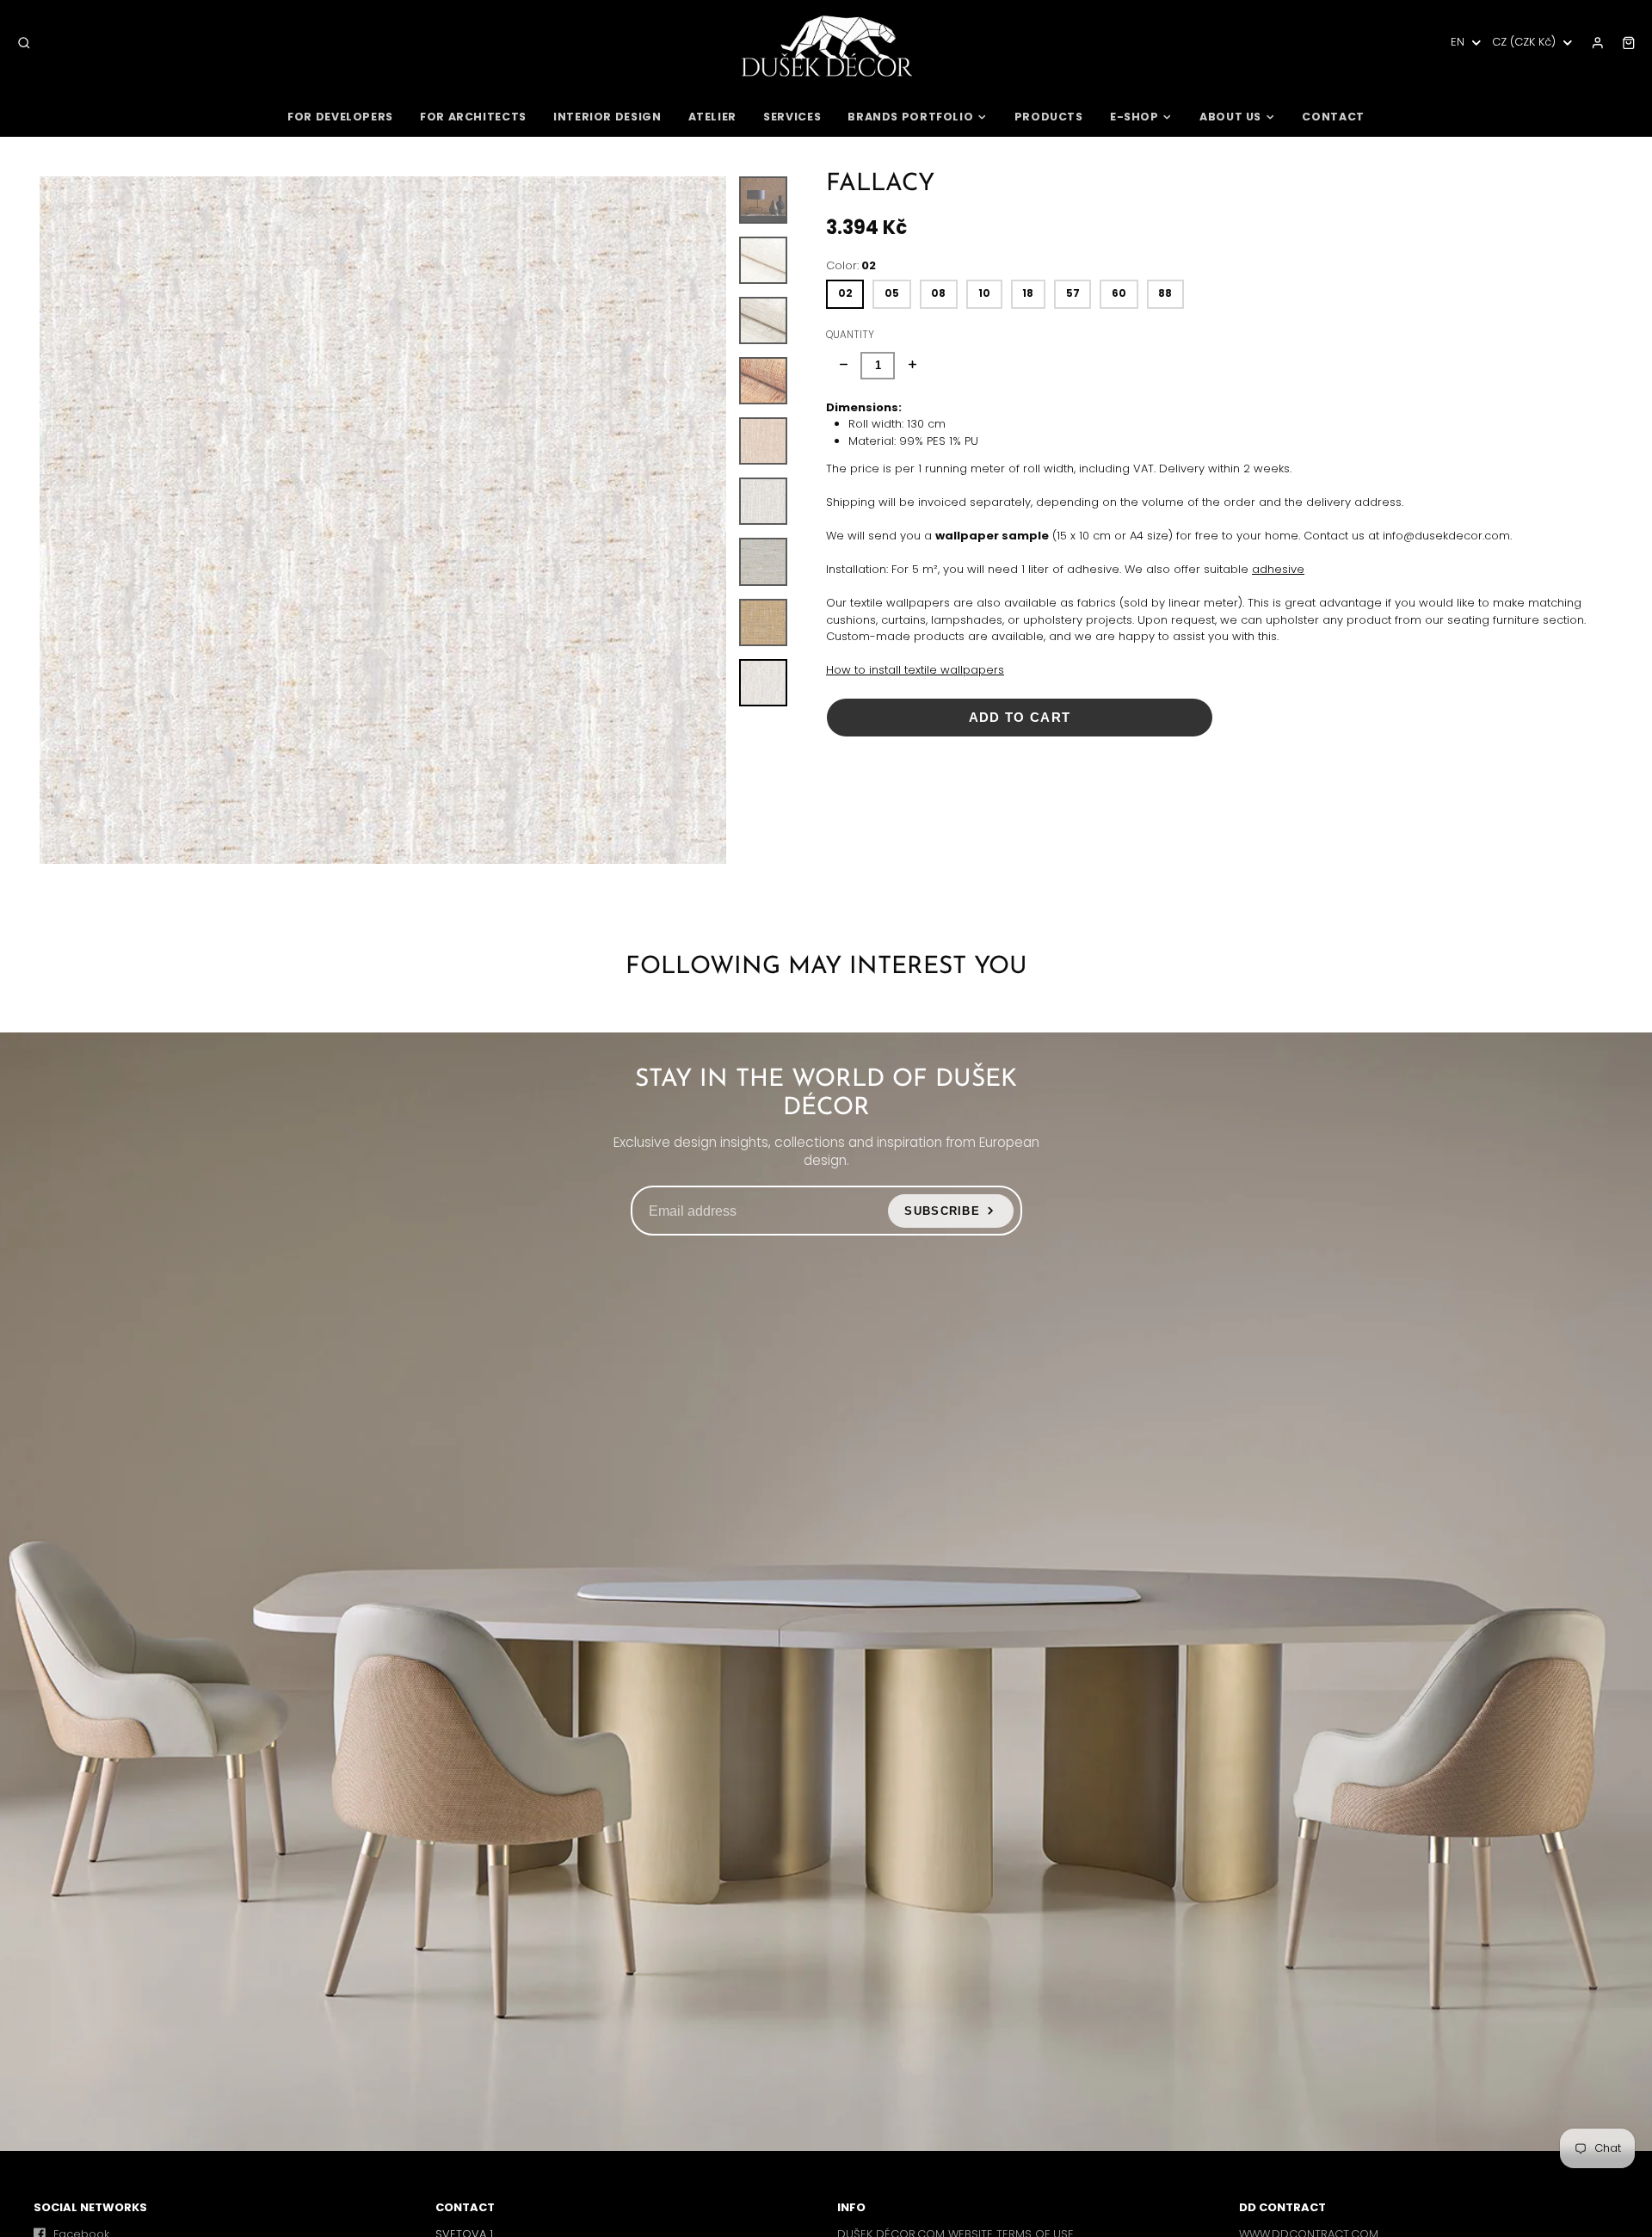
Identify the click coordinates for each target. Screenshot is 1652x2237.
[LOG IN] (1598, 43)
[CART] (1629, 43)
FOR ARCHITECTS (473, 117)
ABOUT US (1230, 117)
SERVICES (792, 117)
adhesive (1278, 569)
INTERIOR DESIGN (607, 117)
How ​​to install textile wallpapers (915, 670)
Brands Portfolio (910, 117)
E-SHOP (1134, 117)
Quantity (850, 335)
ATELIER (712, 117)
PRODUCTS (1049, 117)
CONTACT (1333, 117)
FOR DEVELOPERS (340, 117)
